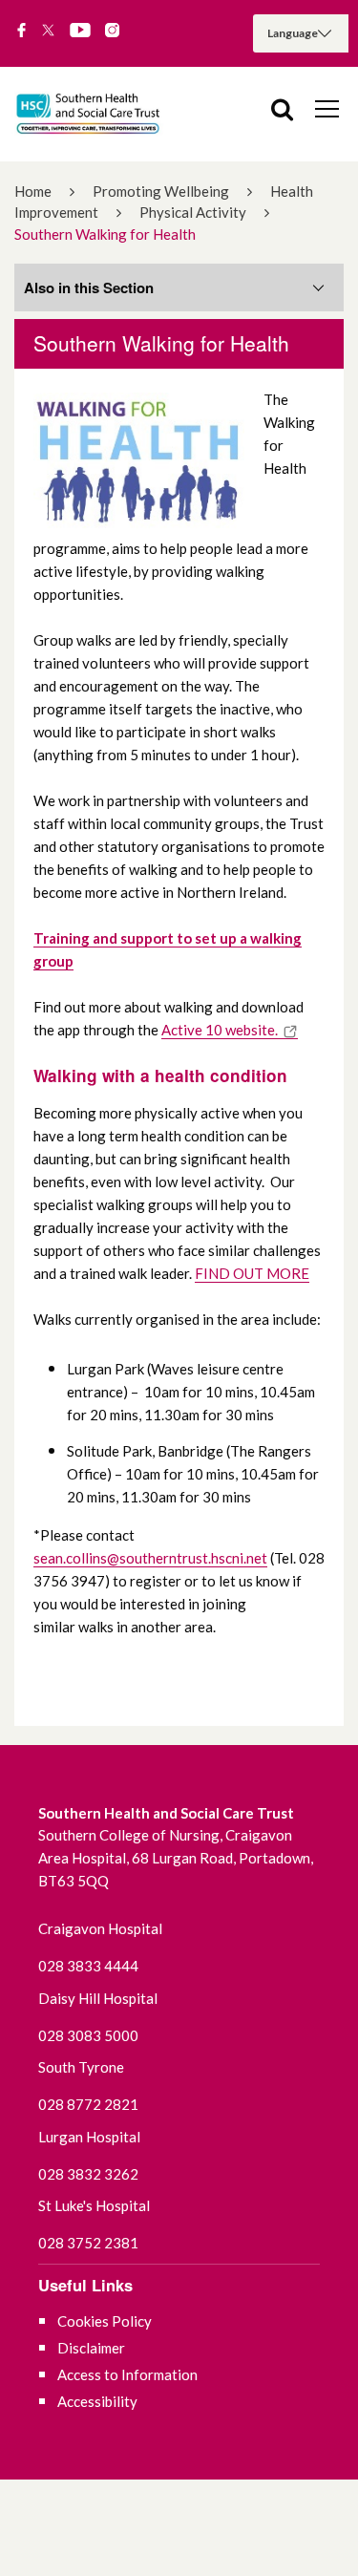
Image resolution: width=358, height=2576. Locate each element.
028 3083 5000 (88, 2035)
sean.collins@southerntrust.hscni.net (150, 1558)
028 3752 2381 (88, 2243)
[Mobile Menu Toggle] (327, 108)
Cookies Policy (105, 2321)
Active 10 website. (220, 1030)
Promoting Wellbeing (161, 191)
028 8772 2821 (88, 2104)
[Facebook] (21, 32)
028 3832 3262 (88, 2174)
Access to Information (127, 2374)
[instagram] (112, 32)
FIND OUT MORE (252, 1273)
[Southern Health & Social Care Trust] (105, 114)
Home (33, 191)
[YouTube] (80, 32)
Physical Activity (193, 212)
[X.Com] (48, 32)
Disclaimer (91, 2348)
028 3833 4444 (88, 1966)
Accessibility (97, 2401)
